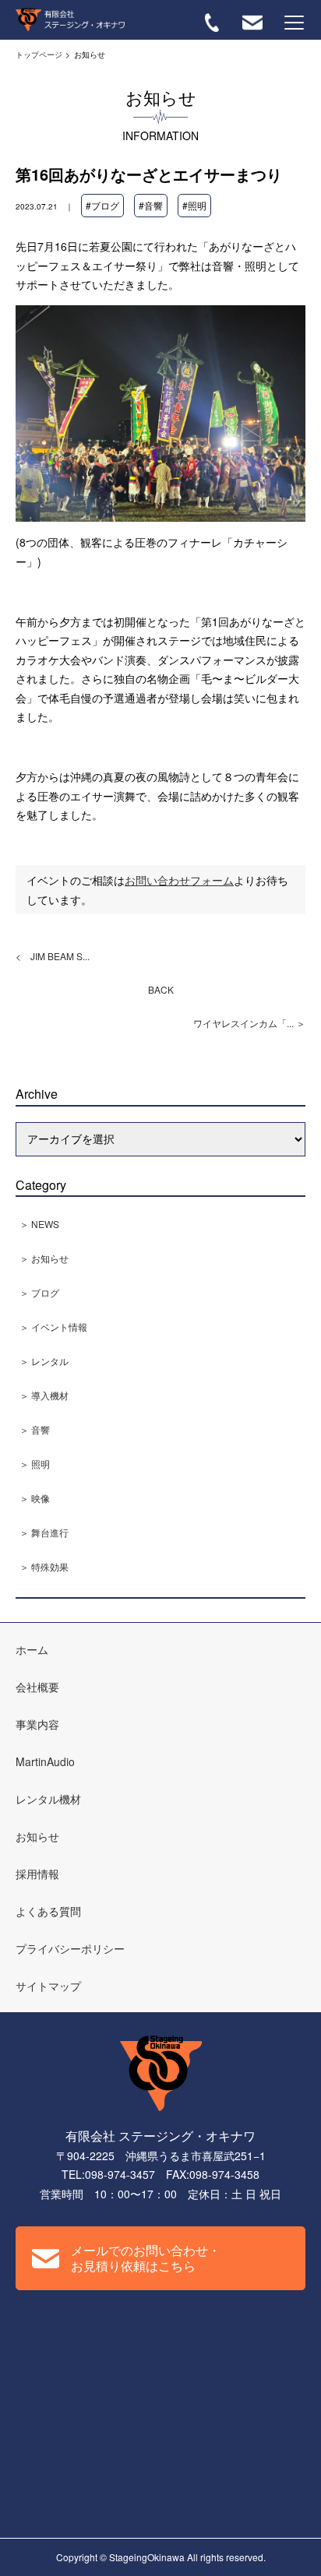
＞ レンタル (44, 1361)
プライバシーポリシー (70, 1948)
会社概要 (37, 1687)
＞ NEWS (39, 1224)
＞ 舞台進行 (44, 1532)
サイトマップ (48, 1986)
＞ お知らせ (44, 1258)
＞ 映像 (35, 1498)
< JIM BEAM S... (53, 956)
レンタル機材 (48, 1799)
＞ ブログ (39, 1292)
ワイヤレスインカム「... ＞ (249, 1023)
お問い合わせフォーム (179, 880)
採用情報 (37, 1874)
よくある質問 (48, 1911)
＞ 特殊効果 (44, 1566)
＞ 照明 (35, 1464)
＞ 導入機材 (44, 1395)
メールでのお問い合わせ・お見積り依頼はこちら (146, 2258)
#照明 (194, 205)
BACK (161, 989)
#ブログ (102, 205)
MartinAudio (45, 1761)
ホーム (32, 1649)
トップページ (39, 55)
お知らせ (37, 1836)
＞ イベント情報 (53, 1327)
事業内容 (37, 1724)
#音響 (151, 205)
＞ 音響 (35, 1429)
